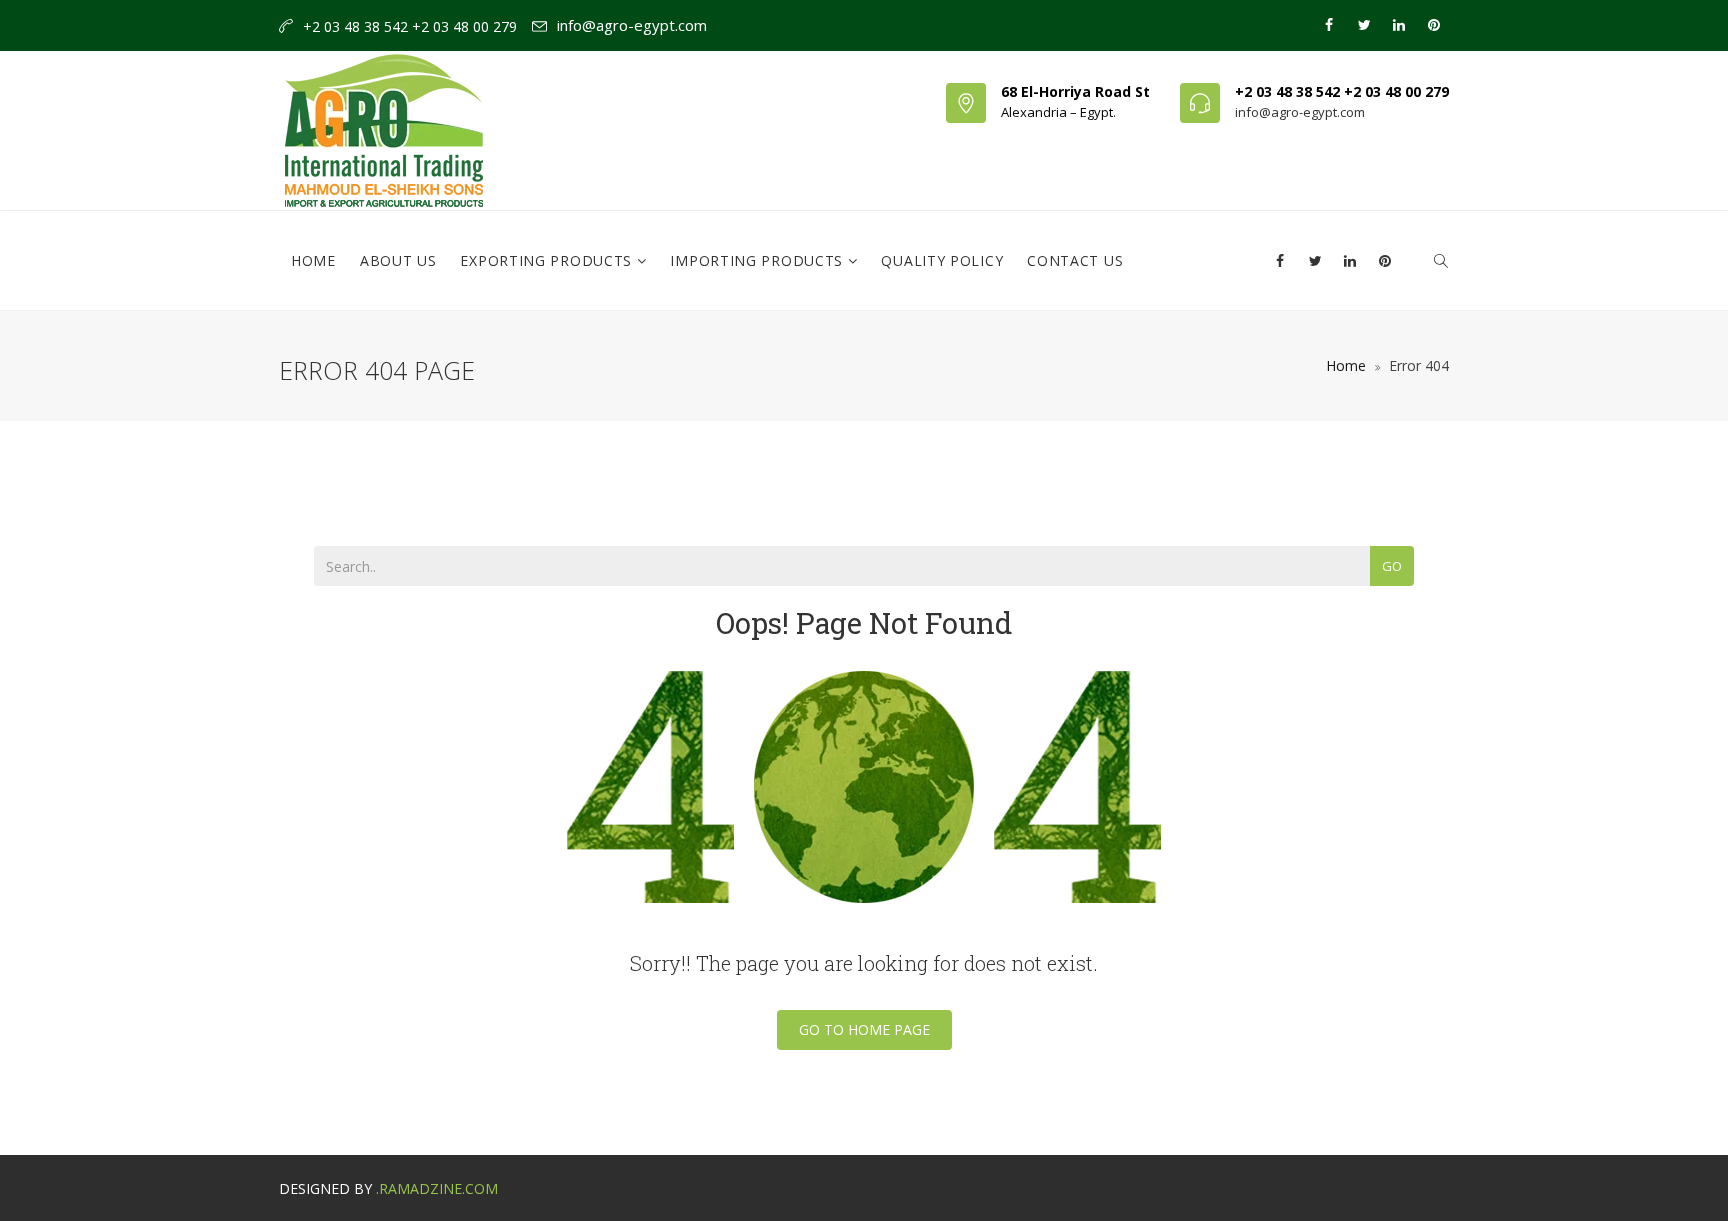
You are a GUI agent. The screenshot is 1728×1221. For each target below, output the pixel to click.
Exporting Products (548, 260)
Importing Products (758, 260)
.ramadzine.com (437, 1188)
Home (313, 260)
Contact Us (1075, 260)
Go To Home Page (864, 1029)
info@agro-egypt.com (632, 25)
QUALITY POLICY (942, 260)
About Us (398, 260)
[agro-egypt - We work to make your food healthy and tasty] (383, 101)
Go (1392, 566)
